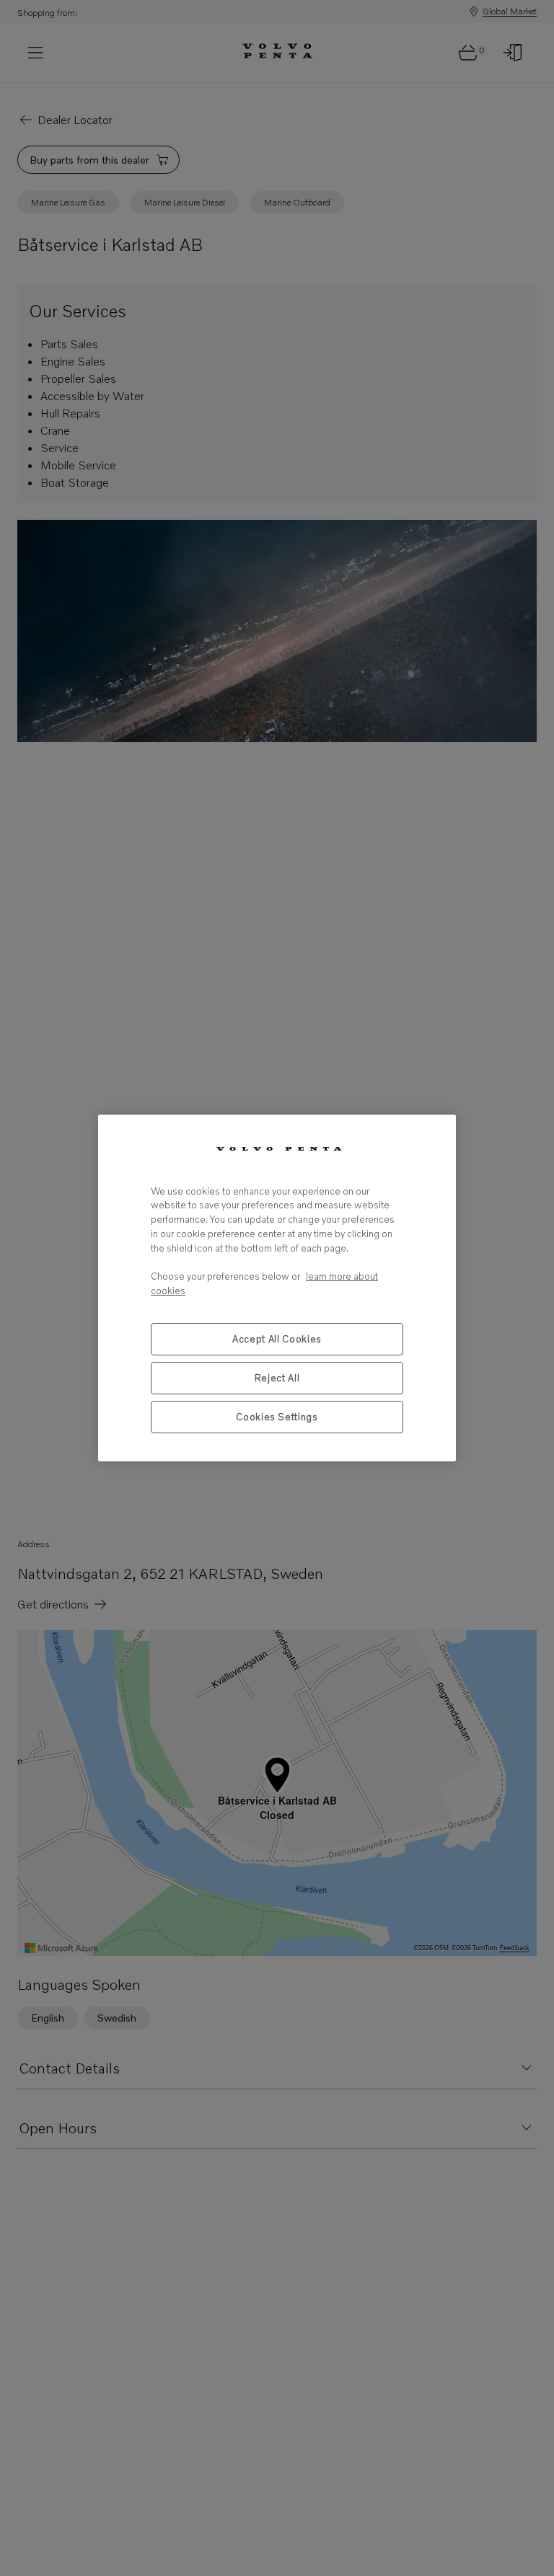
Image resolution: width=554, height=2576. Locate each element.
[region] (277, 1288)
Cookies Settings (277, 1417)
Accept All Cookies (277, 1339)
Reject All (277, 1378)
